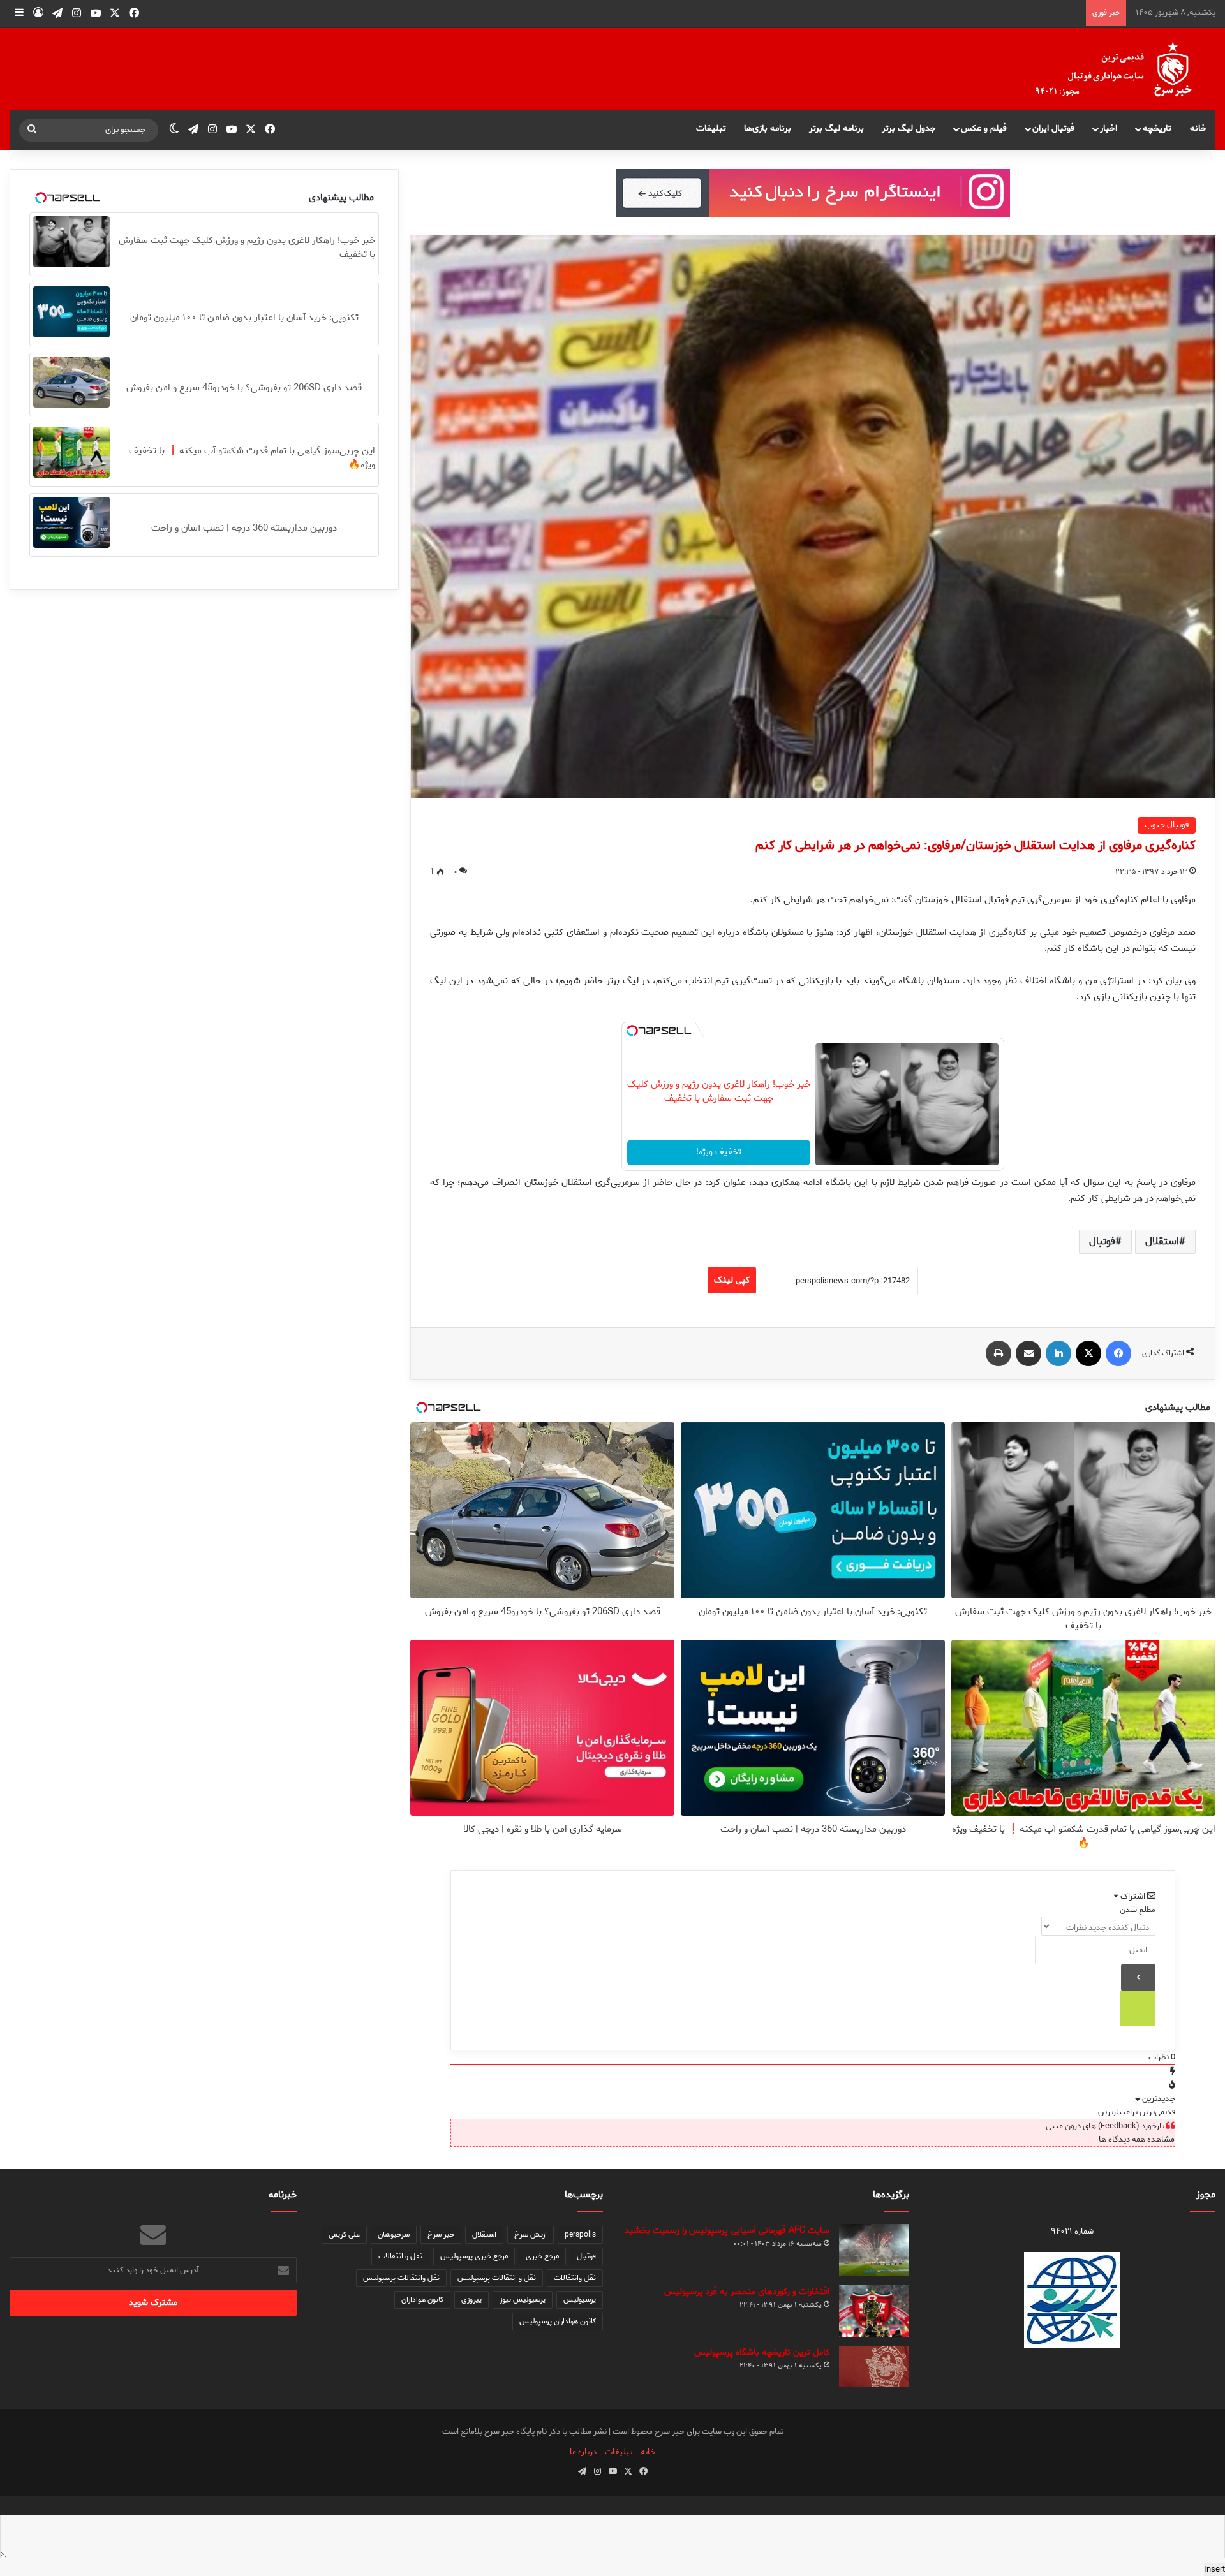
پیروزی (471, 2300)
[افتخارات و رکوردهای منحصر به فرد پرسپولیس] (874, 2311)
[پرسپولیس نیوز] (1124, 69)
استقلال (1162, 1241)
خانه (1198, 129)
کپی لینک (732, 1280)
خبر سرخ (441, 2234)
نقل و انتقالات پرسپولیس (497, 2278)
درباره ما (583, 2452)
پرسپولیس (580, 2300)
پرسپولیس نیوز (523, 2300)
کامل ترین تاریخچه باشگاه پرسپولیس (762, 2352)
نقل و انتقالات (400, 2256)
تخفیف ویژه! (719, 1152)
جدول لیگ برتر (909, 129)
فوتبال (1102, 1241)
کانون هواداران (422, 2300)
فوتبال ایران (1053, 129)
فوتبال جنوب (1167, 825)
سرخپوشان (394, 2234)
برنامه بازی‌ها (768, 129)
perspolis (580, 2234)
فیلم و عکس (984, 129)
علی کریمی (344, 2234)
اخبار (1109, 129)
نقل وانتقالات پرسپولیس (401, 2278)
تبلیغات (711, 129)
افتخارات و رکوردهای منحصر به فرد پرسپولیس (747, 2292)
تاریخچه (1157, 129)
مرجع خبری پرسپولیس (474, 2256)
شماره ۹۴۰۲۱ (1072, 2231)
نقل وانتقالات (575, 2278)
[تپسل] (632, 1031)
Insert (1214, 2569)
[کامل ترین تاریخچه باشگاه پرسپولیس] (874, 2366)
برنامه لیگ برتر (836, 129)
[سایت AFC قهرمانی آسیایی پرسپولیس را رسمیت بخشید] (874, 2250)
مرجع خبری (542, 2256)
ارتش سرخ (531, 2234)
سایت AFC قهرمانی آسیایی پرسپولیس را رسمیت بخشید (727, 2231)
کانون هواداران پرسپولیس (558, 2321)
